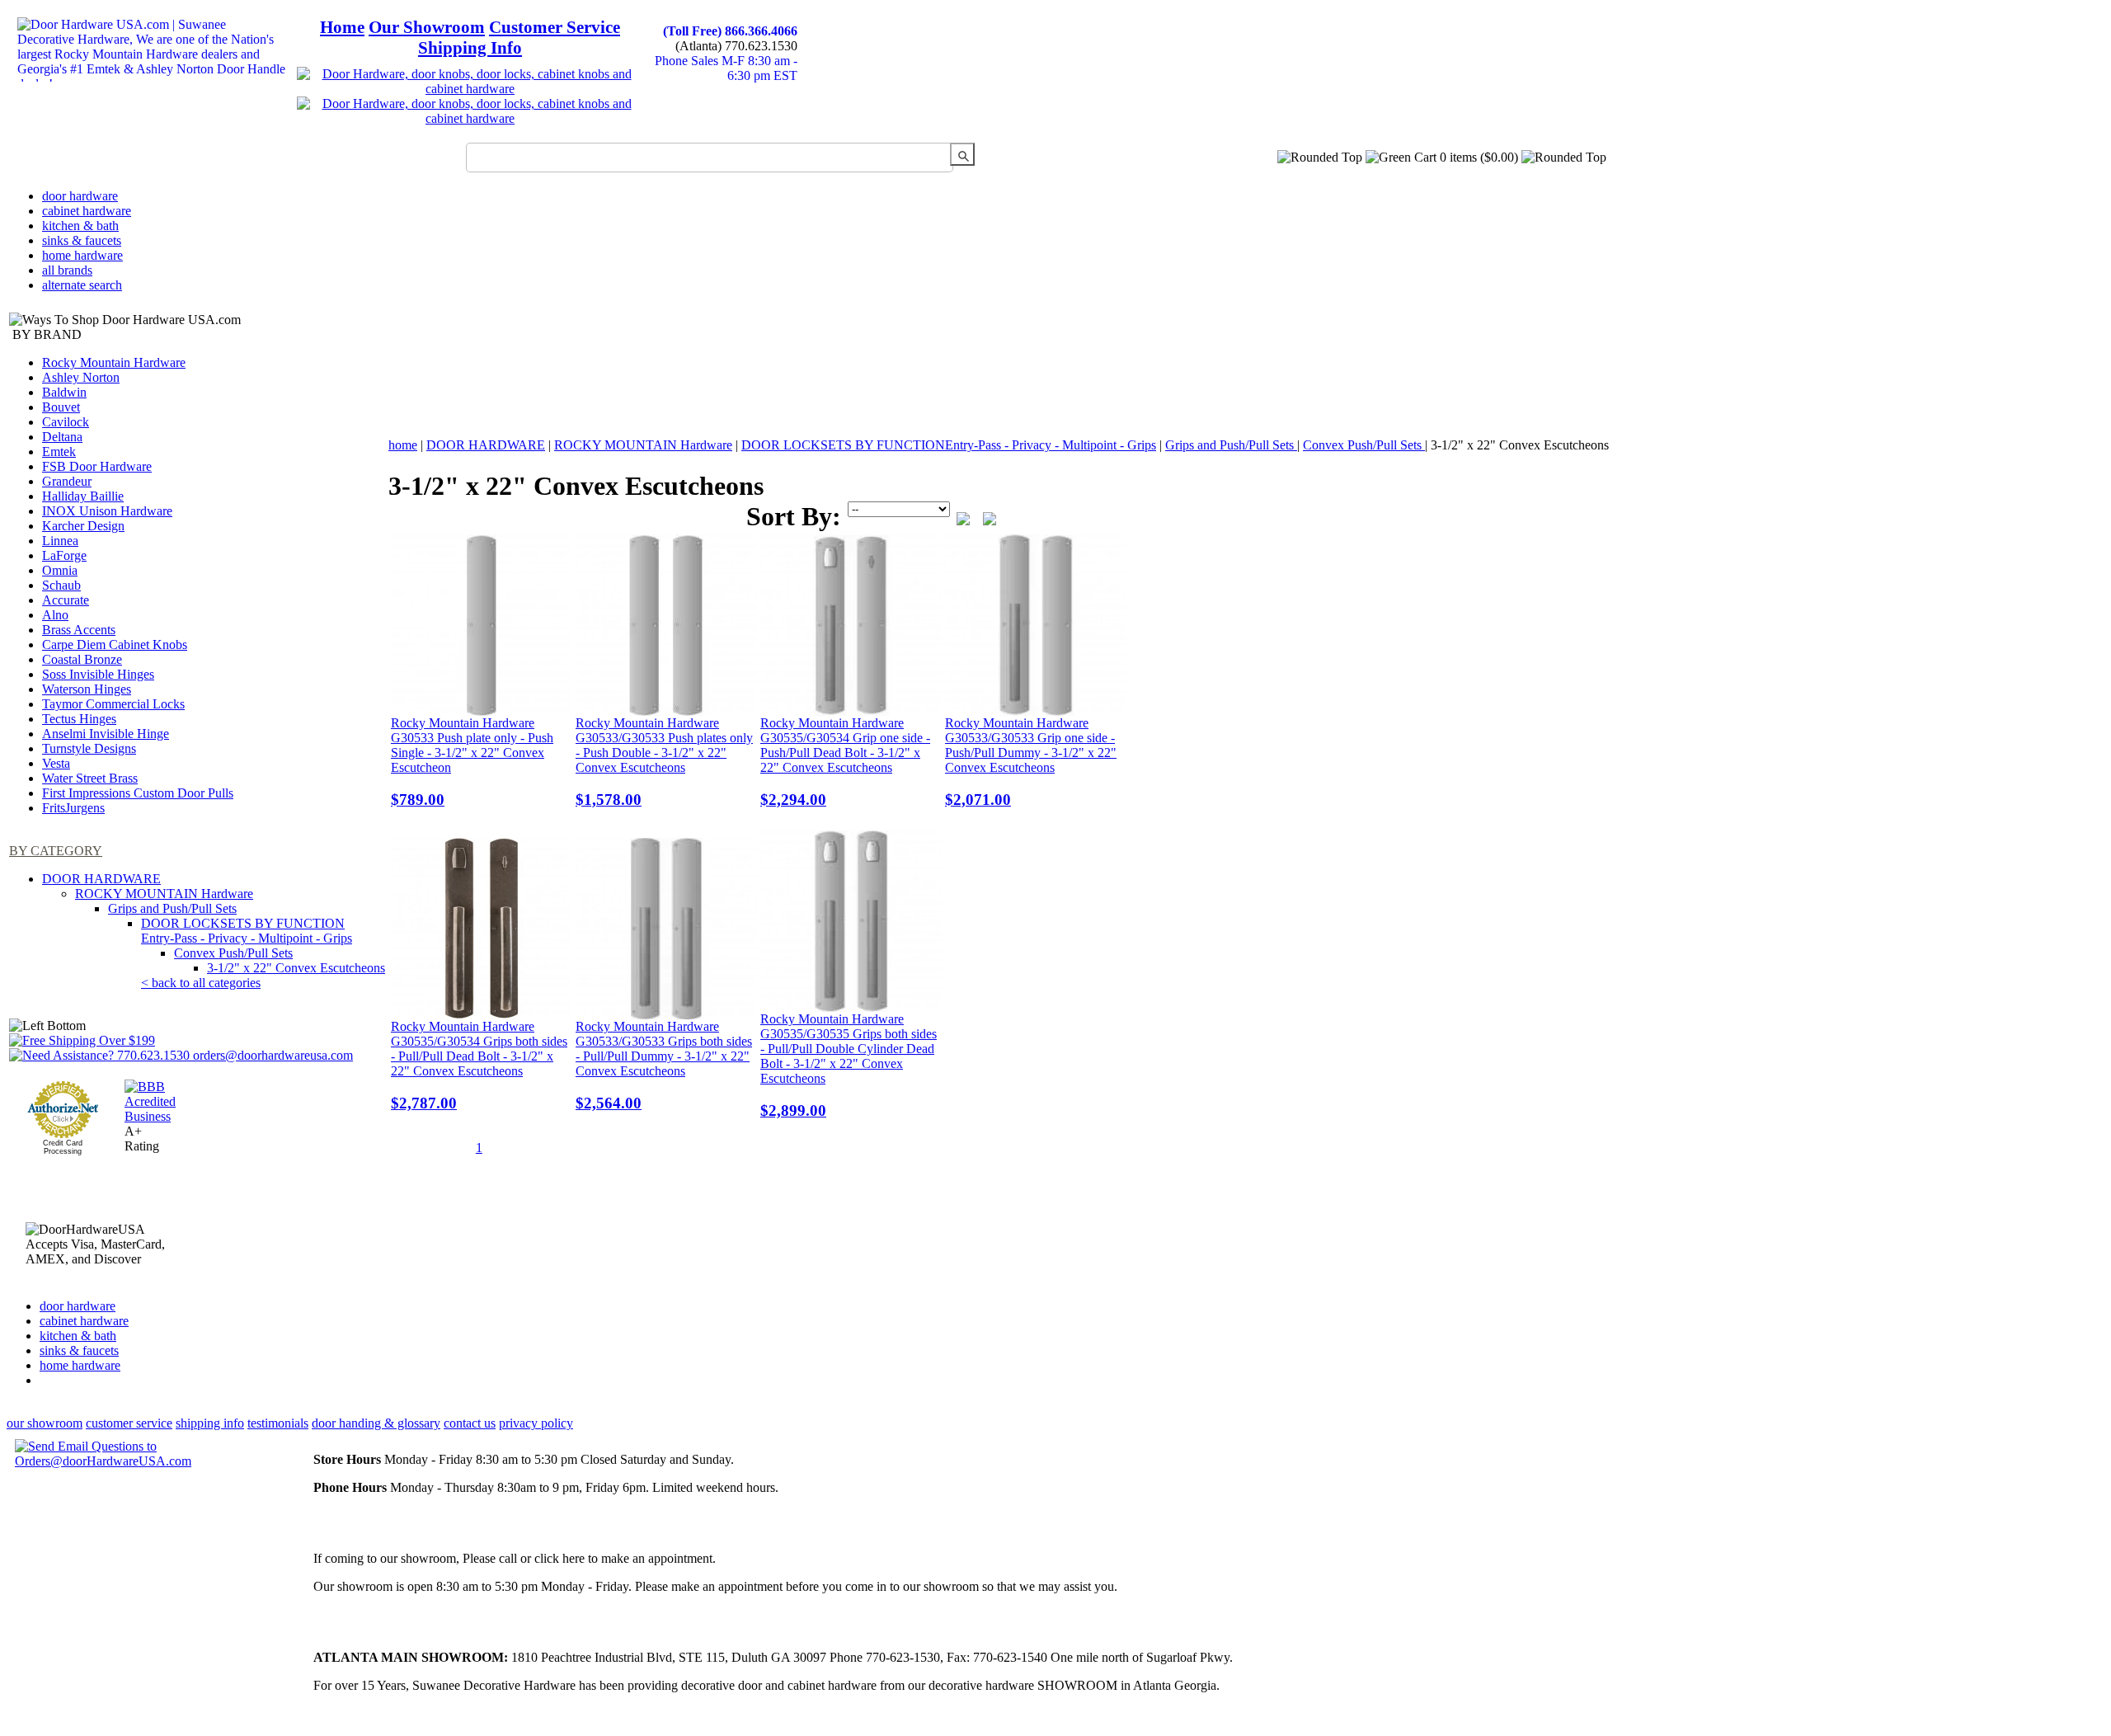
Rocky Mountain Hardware (114, 362)
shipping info (210, 1423)
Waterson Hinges (87, 689)
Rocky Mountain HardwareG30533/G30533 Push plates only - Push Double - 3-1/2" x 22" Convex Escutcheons (664, 762)
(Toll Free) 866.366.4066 (730, 31)
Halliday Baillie (83, 496)
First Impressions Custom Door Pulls (138, 793)
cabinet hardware (87, 211)
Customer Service (555, 27)
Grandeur (67, 481)
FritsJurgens (73, 808)
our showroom (45, 1423)
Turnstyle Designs (89, 748)
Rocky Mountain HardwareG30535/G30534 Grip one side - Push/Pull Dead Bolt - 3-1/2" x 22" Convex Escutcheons (845, 762)
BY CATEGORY (56, 851)
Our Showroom (427, 27)
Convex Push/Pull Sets (233, 953)
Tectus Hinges (79, 719)
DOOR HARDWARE (101, 879)
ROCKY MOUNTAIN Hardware (164, 894)
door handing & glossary (376, 1423)
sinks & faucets (82, 240)
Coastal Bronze (82, 659)
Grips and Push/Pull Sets (172, 908)
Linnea (60, 541)
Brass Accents (79, 630)
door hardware (80, 196)
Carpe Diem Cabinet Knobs (115, 645)
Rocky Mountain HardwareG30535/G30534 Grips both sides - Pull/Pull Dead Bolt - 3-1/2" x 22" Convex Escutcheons (479, 1066)
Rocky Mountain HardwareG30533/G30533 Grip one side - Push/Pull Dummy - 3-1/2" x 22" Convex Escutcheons (1031, 762)
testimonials (278, 1423)
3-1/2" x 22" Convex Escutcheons (296, 968)
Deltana (62, 437)
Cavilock (66, 422)
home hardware (82, 255)
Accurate (66, 600)
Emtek (59, 452)
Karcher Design (83, 526)
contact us (470, 1423)
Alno (55, 615)
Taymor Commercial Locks (113, 704)
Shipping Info (470, 48)
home (403, 445)
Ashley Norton (81, 377)
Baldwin (64, 392)
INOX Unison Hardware (107, 511)
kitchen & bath (80, 226)
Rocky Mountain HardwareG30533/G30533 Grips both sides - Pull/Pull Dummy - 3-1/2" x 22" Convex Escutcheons (664, 1066)
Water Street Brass (90, 778)
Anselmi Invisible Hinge (106, 734)
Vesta (56, 763)
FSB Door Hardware (97, 466)
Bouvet (61, 407)
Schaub (61, 585)
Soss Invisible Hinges (98, 674)
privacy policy (536, 1423)
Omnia (60, 570)
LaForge (64, 555)
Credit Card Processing (63, 1147)
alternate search (82, 285)
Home (342, 27)
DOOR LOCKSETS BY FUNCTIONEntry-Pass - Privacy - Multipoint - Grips (247, 931)
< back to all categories (201, 983)
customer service (129, 1423)
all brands (67, 270)
